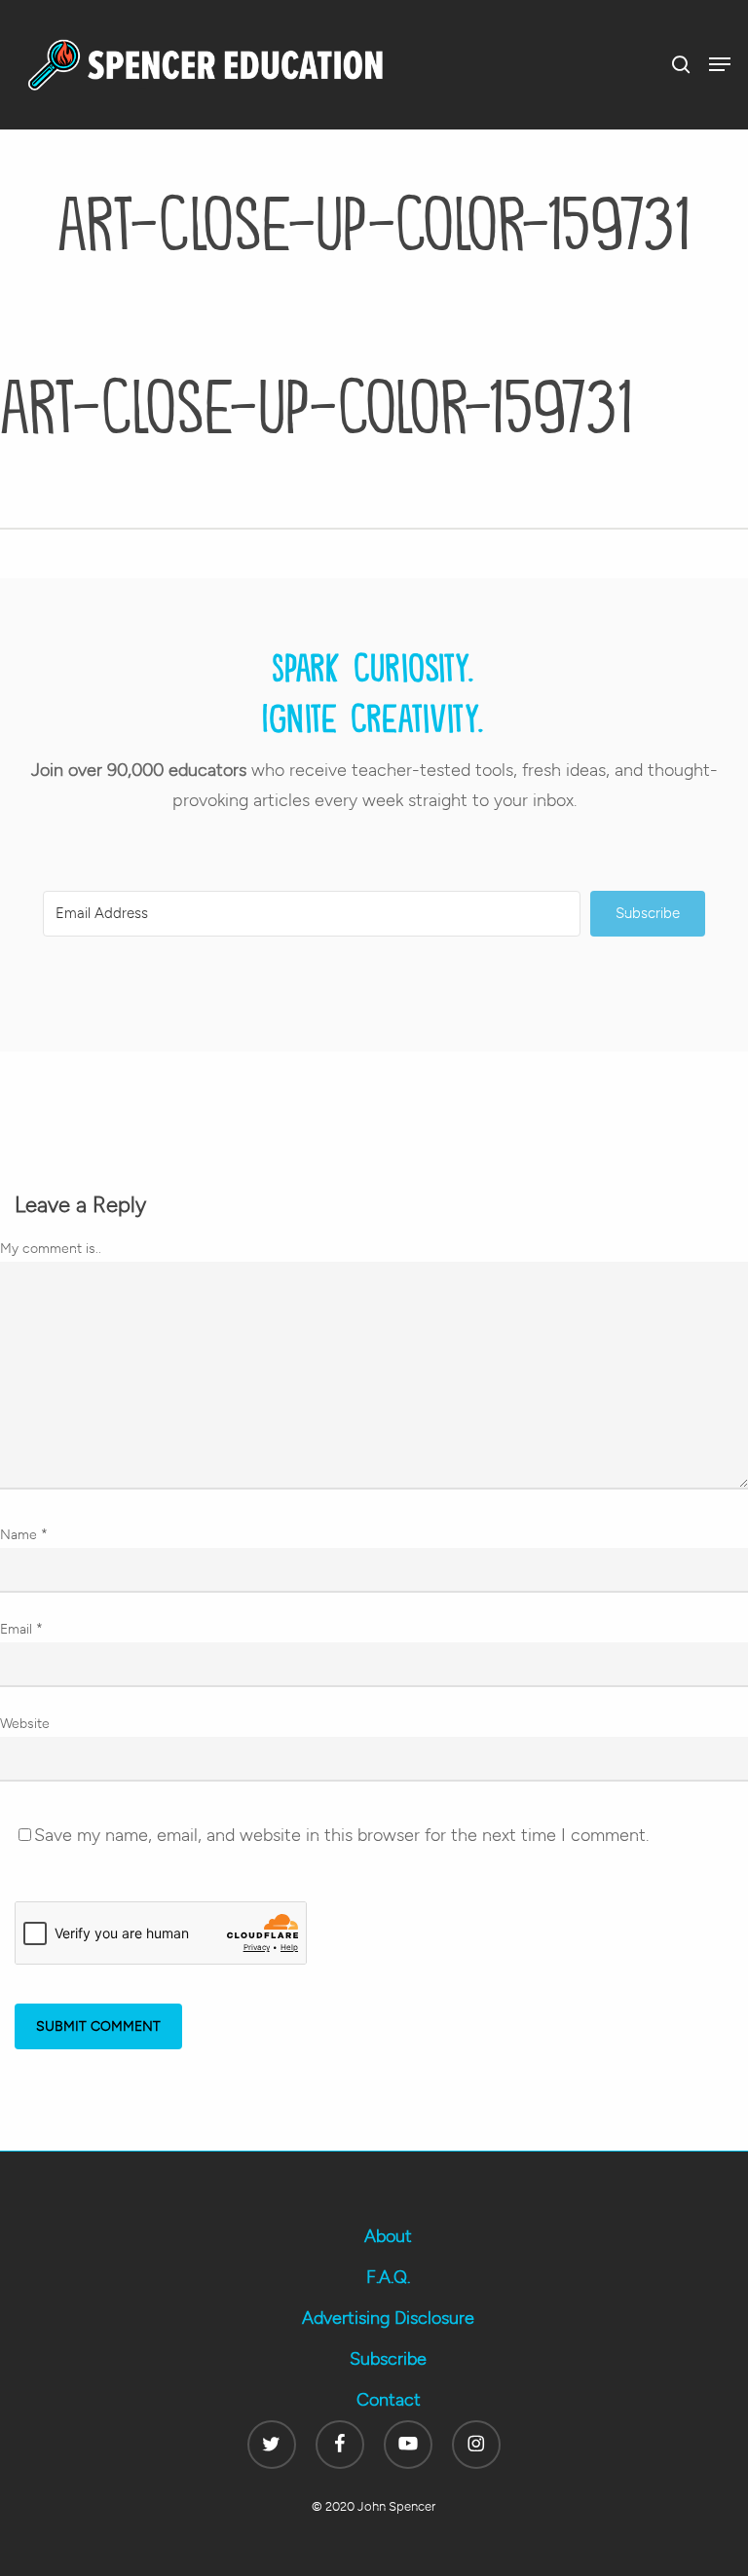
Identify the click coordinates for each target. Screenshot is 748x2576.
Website (25, 1724)
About (388, 2236)
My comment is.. (51, 1249)
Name (24, 1535)
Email (21, 1629)
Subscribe (388, 2359)
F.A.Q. (388, 2277)
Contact (389, 2400)
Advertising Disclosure (388, 2318)
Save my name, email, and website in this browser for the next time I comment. (341, 1835)
